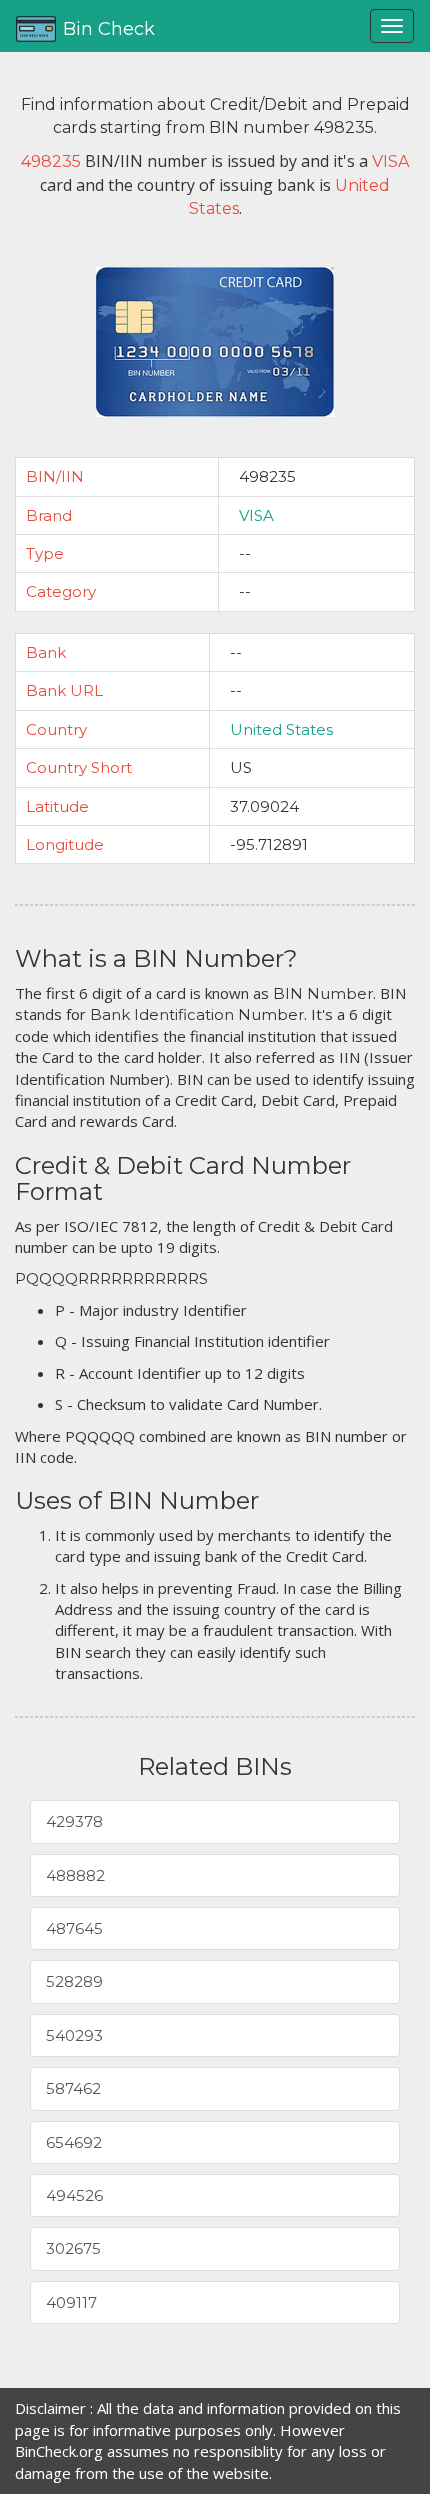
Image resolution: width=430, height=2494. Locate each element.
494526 (74, 2195)
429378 (74, 1821)
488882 (75, 1875)
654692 (74, 2142)
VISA (256, 515)
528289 (74, 1981)
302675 (73, 2248)
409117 (71, 2302)
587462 (73, 2088)
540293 (74, 2035)
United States (281, 729)
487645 (74, 1928)
